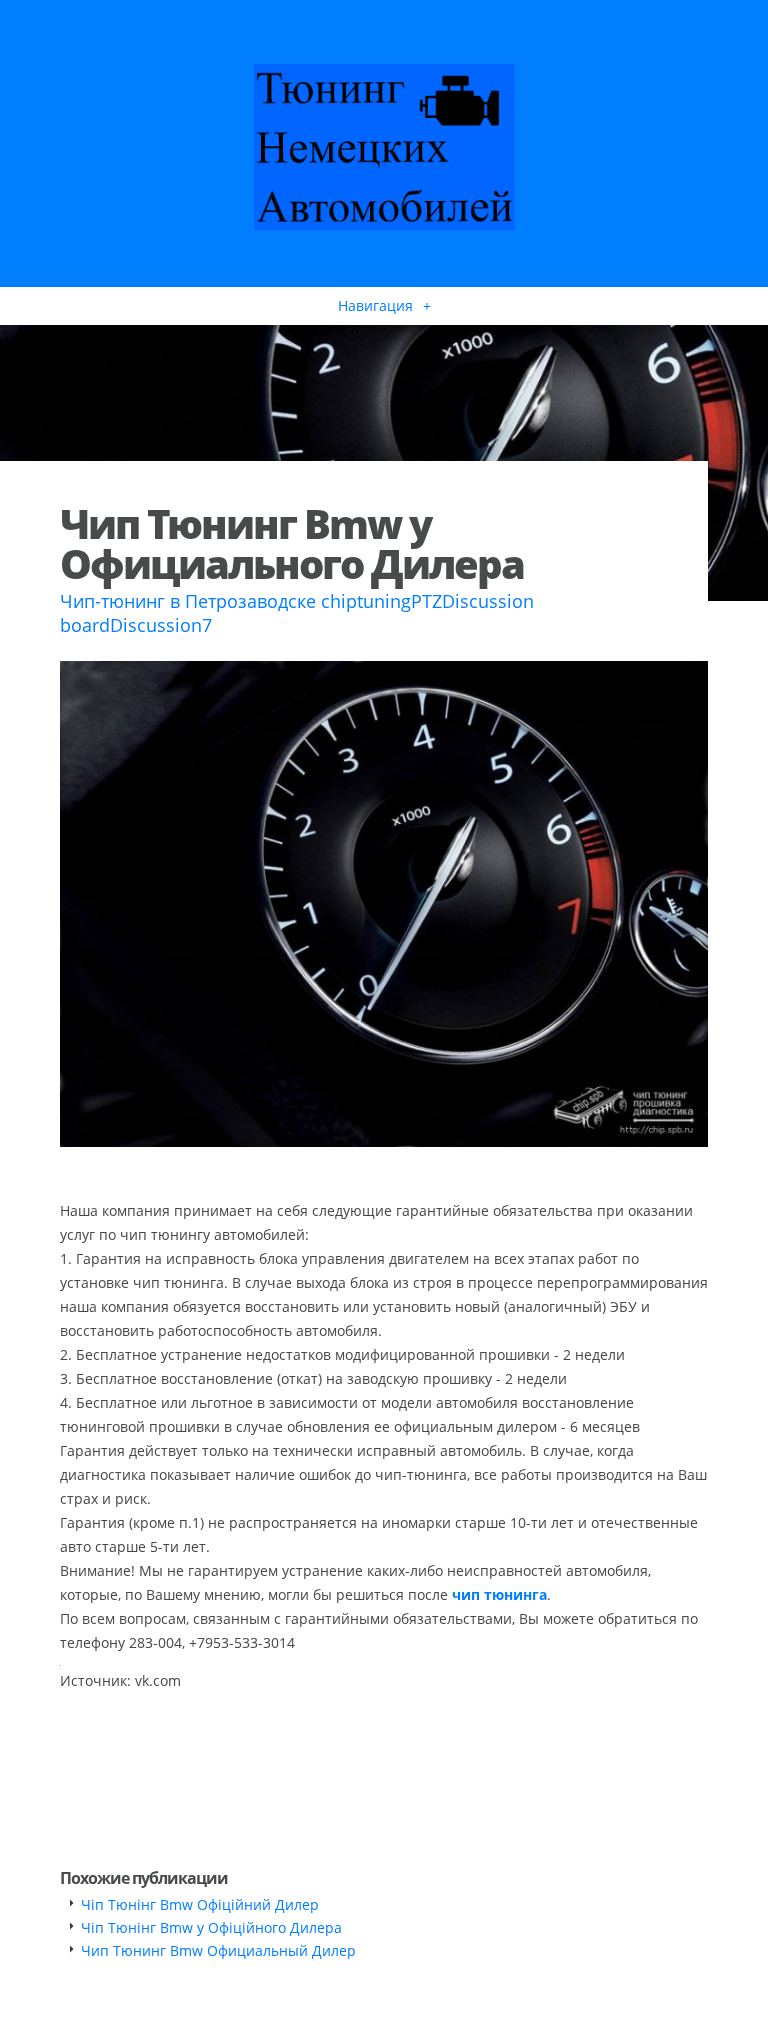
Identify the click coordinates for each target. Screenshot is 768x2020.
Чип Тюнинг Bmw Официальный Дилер (218, 1950)
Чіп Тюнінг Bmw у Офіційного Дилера (211, 1927)
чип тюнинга (499, 1594)
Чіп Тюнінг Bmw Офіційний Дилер (200, 1904)
